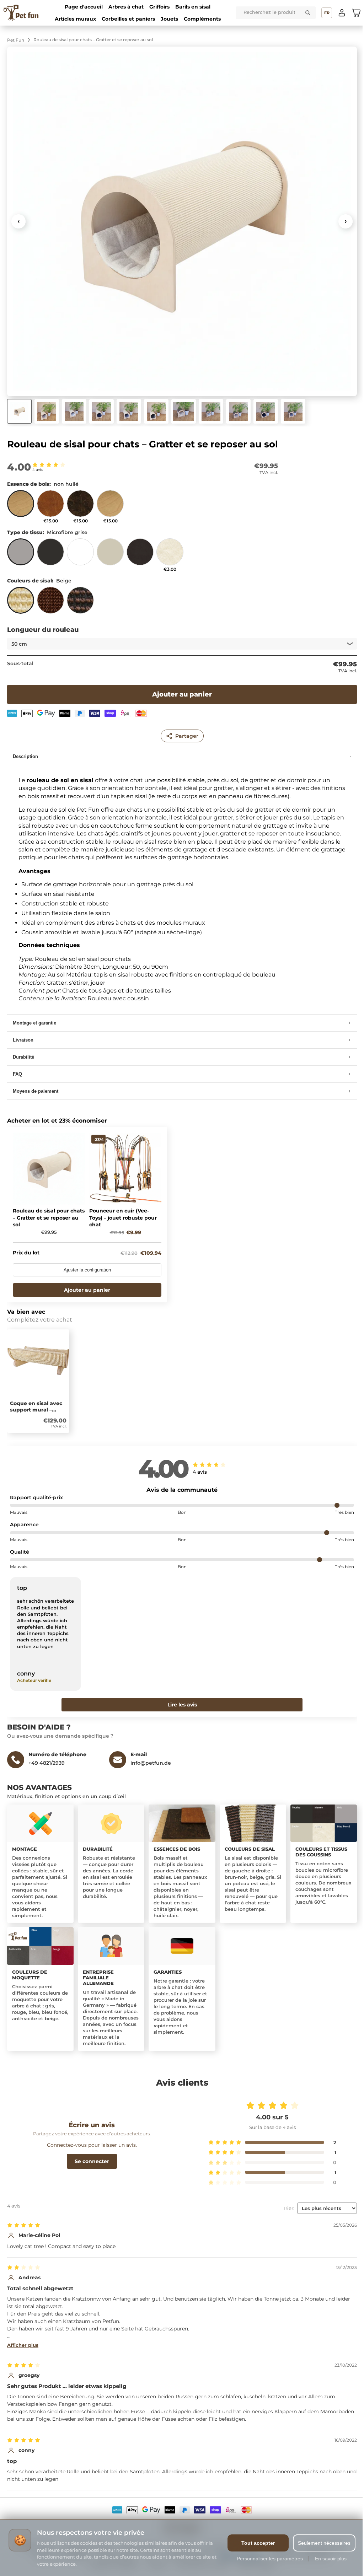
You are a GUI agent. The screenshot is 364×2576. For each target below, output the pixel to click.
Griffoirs (159, 7)
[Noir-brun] (80, 603)
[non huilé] (21, 507)
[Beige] (21, 603)
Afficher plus (23, 2339)
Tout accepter (253, 2543)
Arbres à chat (126, 7)
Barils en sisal (193, 7)
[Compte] (342, 13)
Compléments (202, 19)
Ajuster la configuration (87, 1265)
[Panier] (356, 13)
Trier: (283, 2202)
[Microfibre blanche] (80, 555)
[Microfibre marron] (140, 555)
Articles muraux (75, 19)
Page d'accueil (84, 7)
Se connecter (90, 2155)
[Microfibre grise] (21, 555)
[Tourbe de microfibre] (50, 555)
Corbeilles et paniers (128, 19)
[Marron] (50, 603)
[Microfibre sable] (110, 555)
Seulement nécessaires (319, 2543)
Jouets (169, 19)
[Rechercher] (308, 13)
